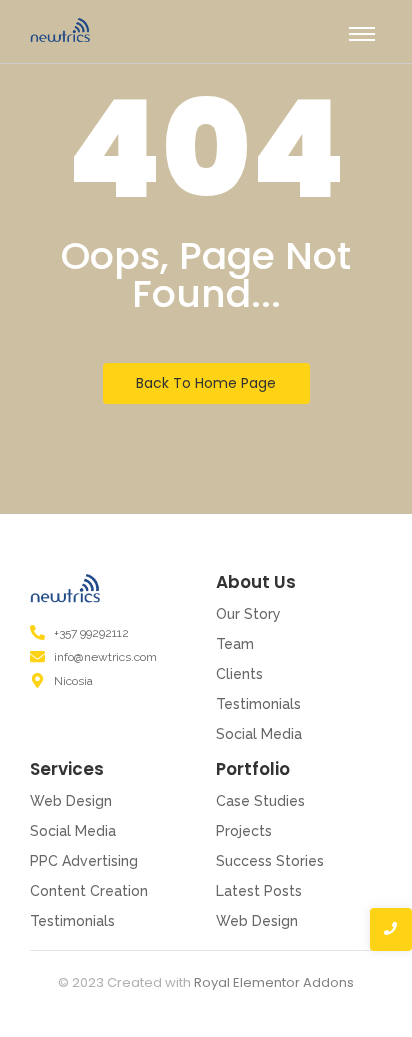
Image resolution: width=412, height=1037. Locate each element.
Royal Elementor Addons (274, 982)
